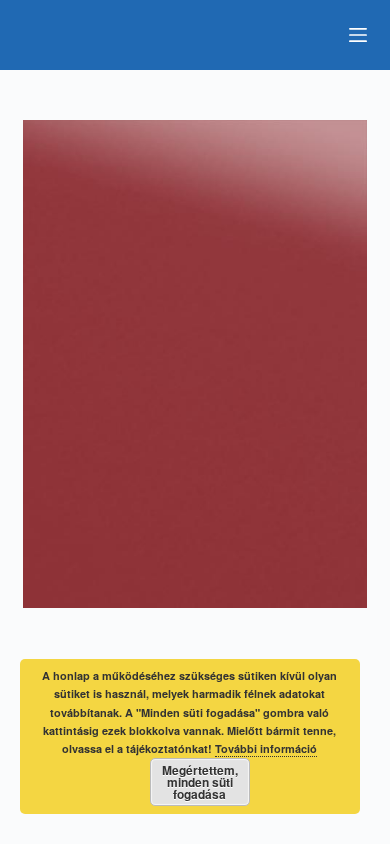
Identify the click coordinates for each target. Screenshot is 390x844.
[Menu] (358, 35)
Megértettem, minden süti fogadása (200, 782)
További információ (266, 748)
